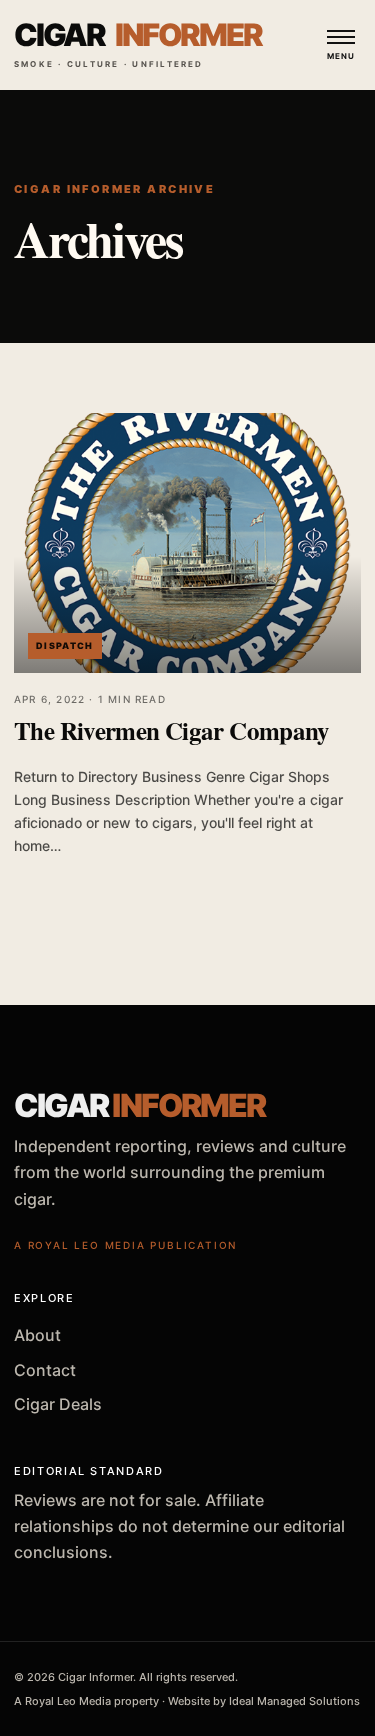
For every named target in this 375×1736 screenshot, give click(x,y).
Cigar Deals (58, 1404)
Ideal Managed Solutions (294, 1701)
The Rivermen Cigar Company (172, 730)
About (37, 1335)
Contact (45, 1370)
